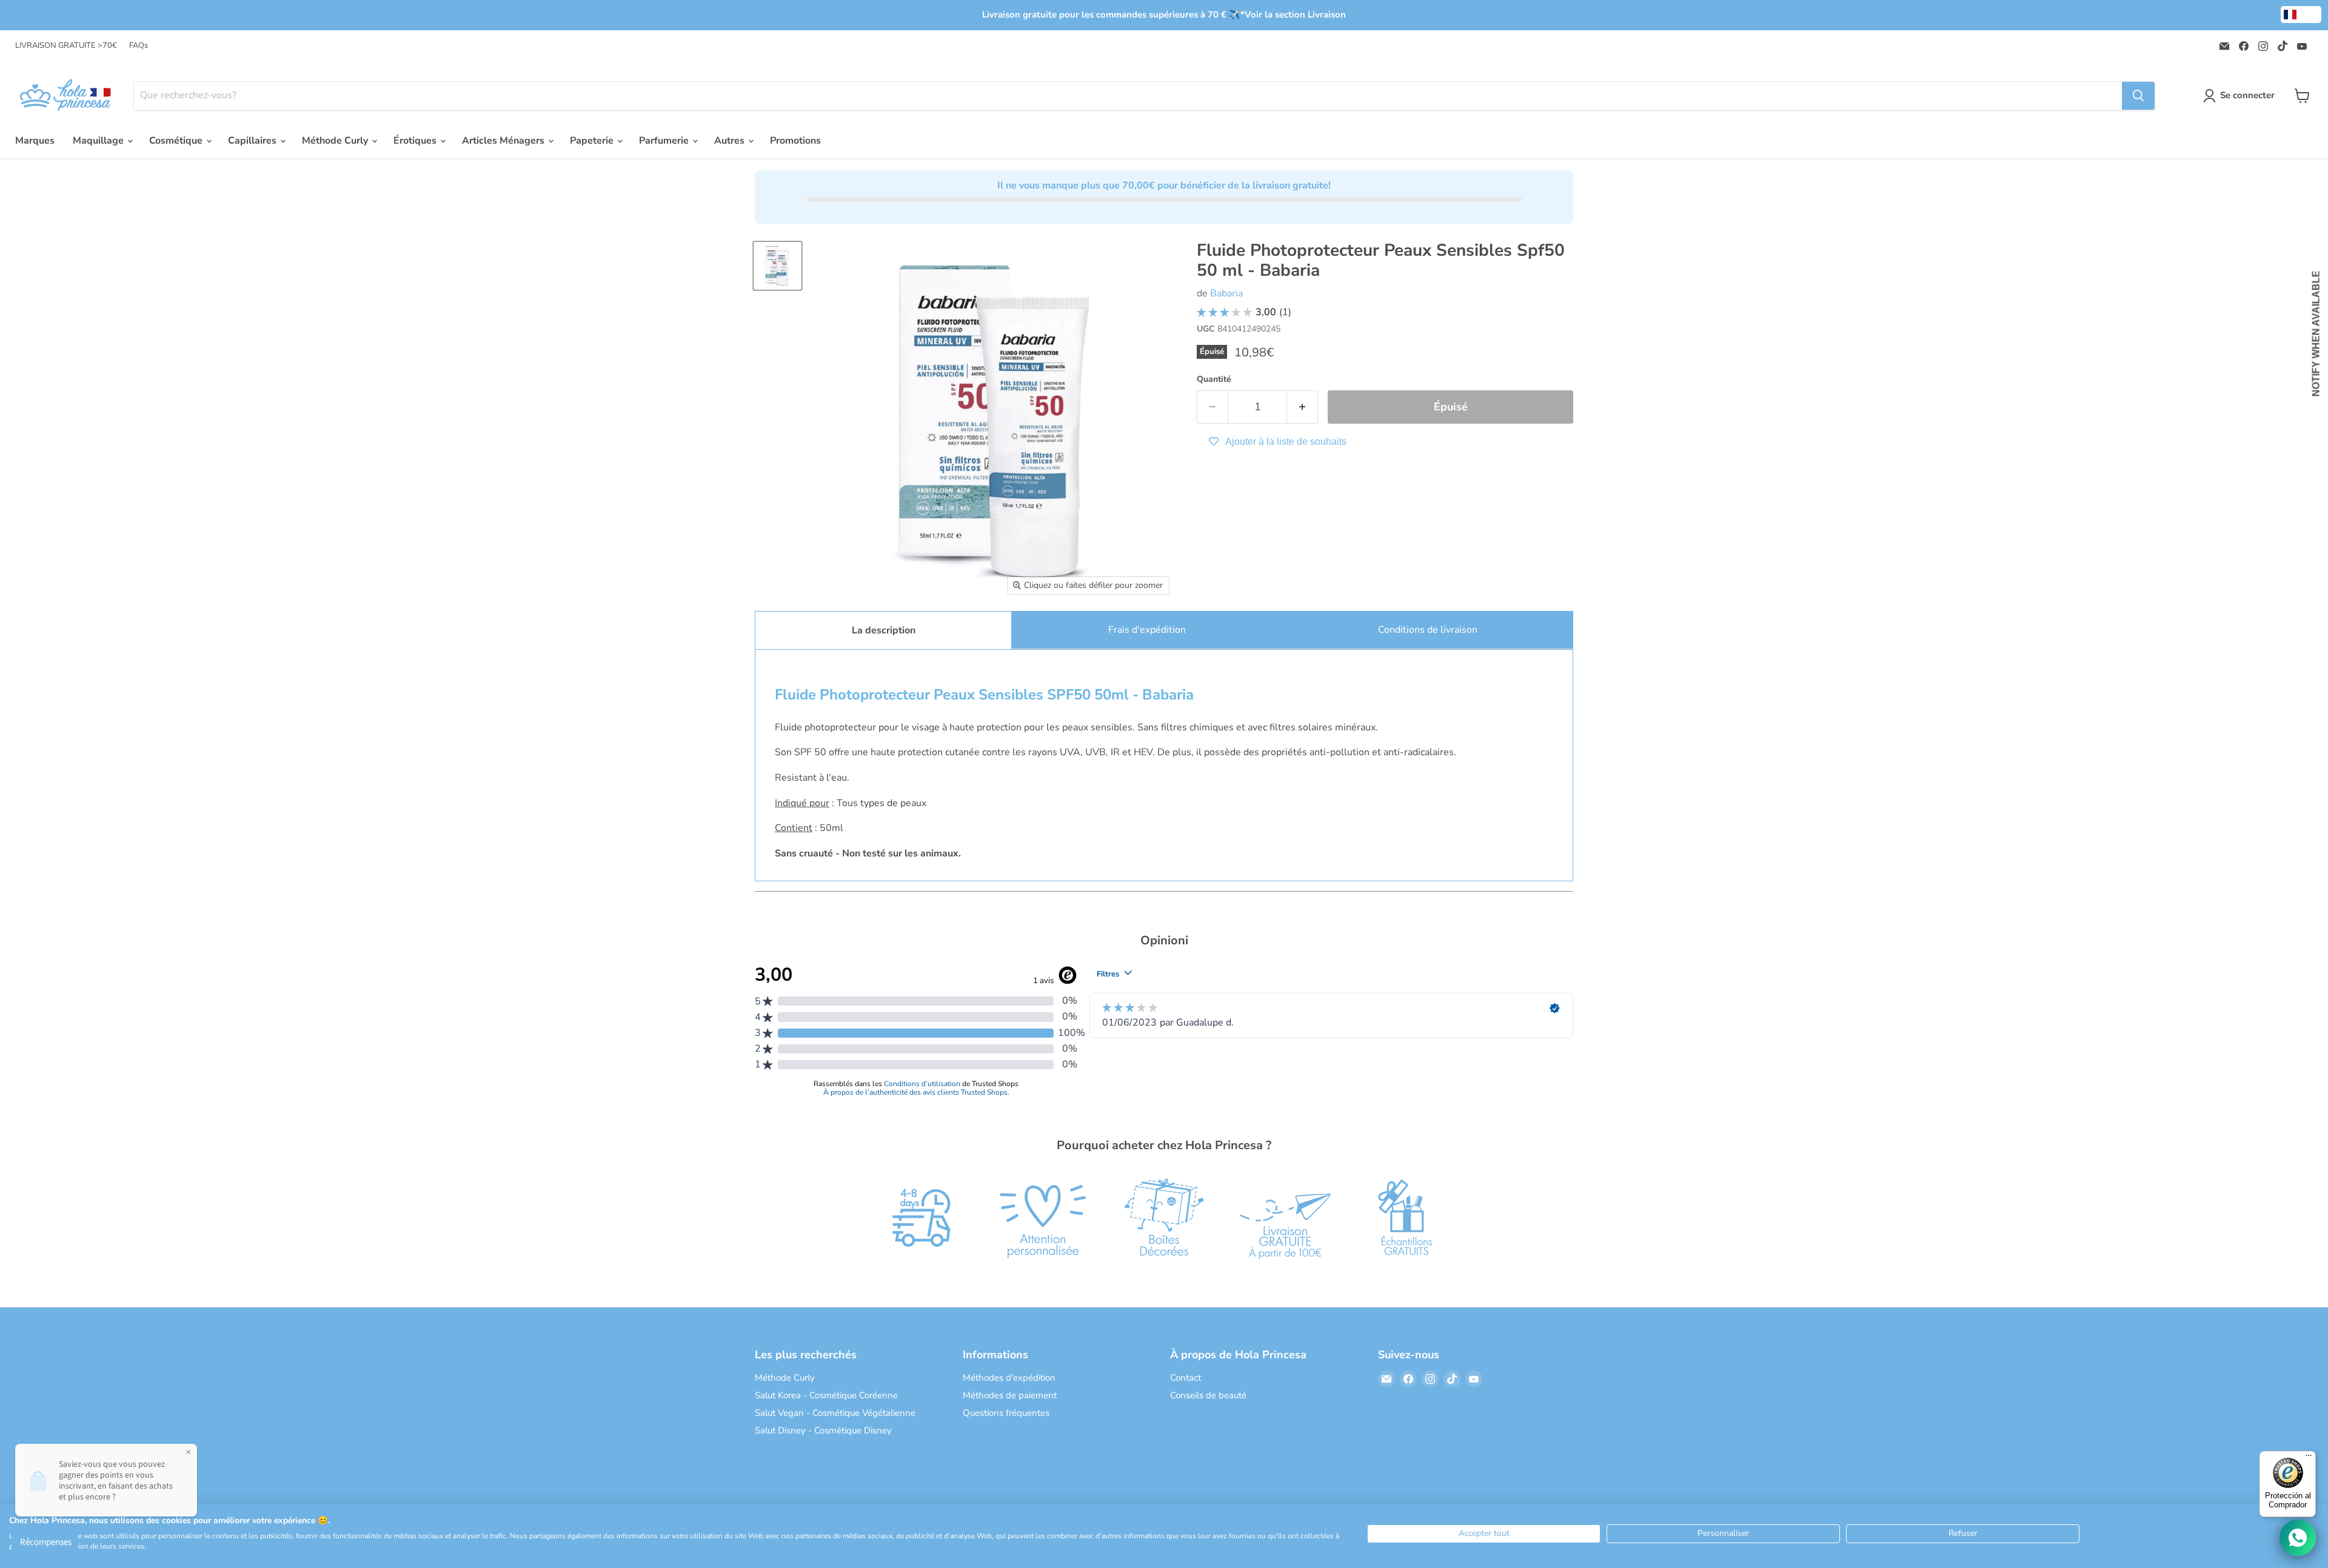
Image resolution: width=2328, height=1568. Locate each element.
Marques (35, 141)
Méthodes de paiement (1010, 1395)
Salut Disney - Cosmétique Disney (823, 1430)
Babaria (1226, 293)
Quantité (1214, 379)
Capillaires (253, 141)
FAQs (139, 46)
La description (884, 630)
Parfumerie (665, 141)
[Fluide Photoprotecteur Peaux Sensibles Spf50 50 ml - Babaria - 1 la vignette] (778, 266)
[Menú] (2309, 1458)
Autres (731, 141)
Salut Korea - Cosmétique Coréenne (826, 1395)
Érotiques (416, 141)
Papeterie (593, 141)
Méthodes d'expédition (1009, 1378)
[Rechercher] (2138, 96)
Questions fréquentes (1006, 1413)
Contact (1186, 1378)
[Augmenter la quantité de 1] (1303, 407)
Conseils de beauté (1208, 1395)
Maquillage (99, 141)
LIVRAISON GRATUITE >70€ (66, 46)
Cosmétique (177, 141)
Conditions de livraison (1428, 630)
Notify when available (2316, 333)
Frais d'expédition (1147, 630)
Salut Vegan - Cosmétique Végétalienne (835, 1413)
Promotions (795, 141)
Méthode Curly (336, 141)
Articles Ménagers (504, 141)
